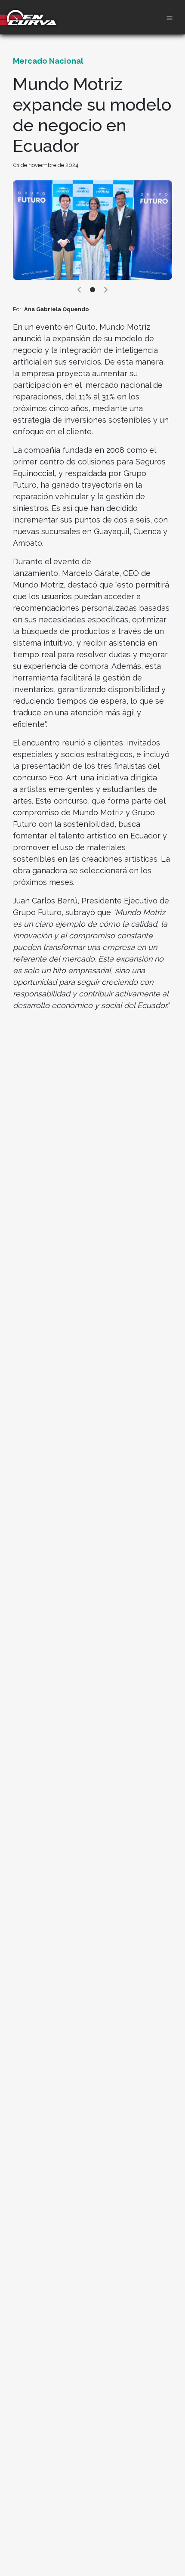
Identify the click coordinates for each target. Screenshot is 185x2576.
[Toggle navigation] (170, 17)
